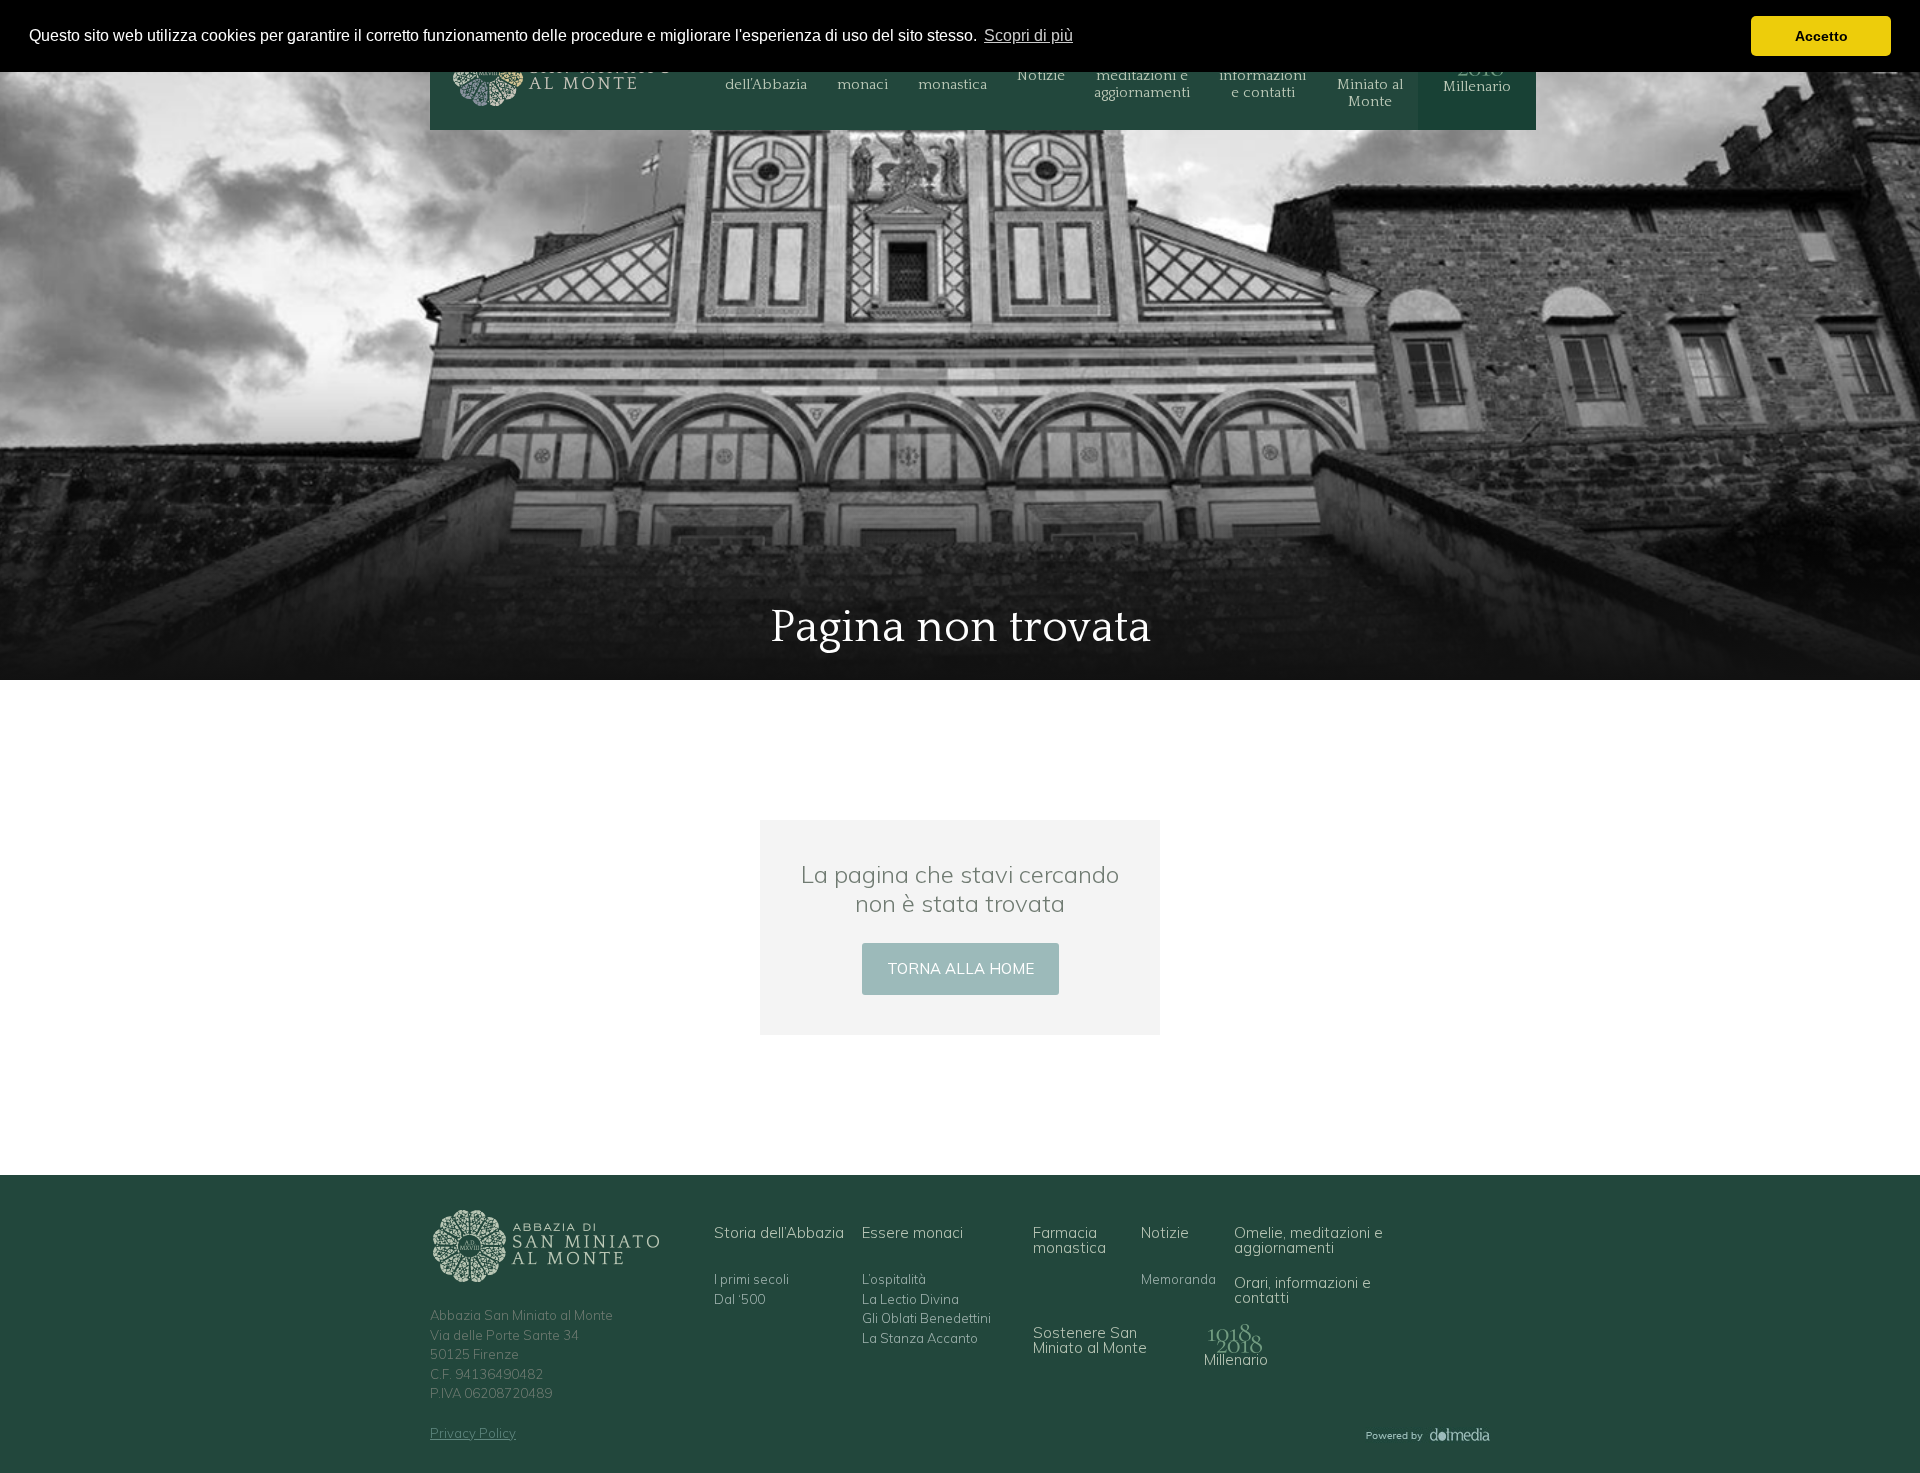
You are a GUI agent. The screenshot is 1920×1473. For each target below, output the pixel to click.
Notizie (1041, 75)
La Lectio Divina (910, 1299)
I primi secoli (751, 1279)
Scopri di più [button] (1028, 35)
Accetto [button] (1821, 36)
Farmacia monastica (952, 75)
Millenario (1477, 86)
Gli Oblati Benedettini (926, 1318)
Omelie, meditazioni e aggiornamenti (1142, 75)
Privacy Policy (473, 1433)
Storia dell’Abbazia (766, 75)
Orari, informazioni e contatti (1262, 75)
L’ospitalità (894, 1279)
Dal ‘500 (739, 1299)
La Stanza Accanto (920, 1338)
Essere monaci (862, 75)
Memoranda (1178, 1279)
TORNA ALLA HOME (960, 968)
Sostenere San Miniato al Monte (1369, 75)
